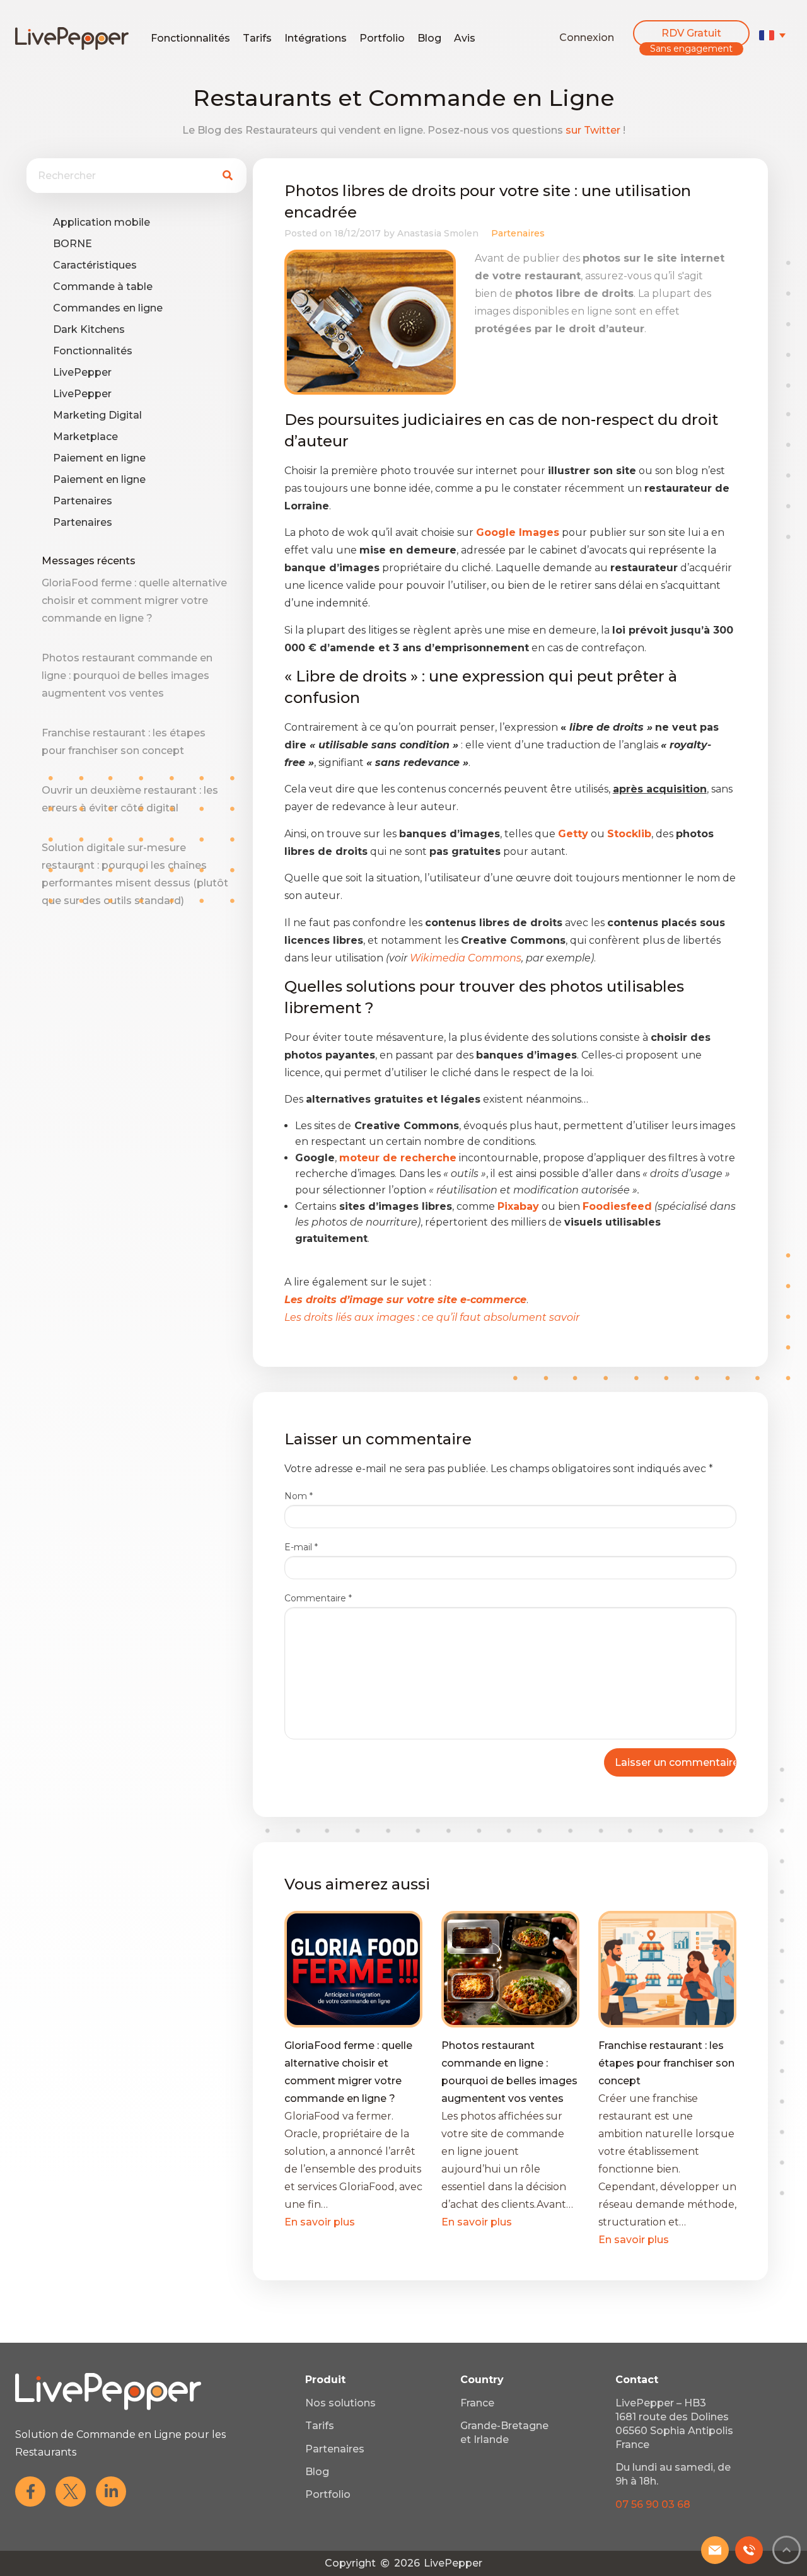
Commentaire (318, 1598)
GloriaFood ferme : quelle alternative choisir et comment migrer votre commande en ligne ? (134, 600)
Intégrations (316, 38)
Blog (429, 38)
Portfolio (382, 38)
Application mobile (102, 222)
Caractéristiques (95, 265)
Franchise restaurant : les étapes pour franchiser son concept (666, 2063)
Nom (299, 1496)
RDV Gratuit (691, 33)
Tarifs (257, 38)
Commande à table (103, 287)
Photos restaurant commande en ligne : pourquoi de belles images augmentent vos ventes (127, 676)
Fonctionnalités (190, 38)
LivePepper (82, 372)
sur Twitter (593, 130)
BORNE (73, 244)
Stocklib (629, 834)
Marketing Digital (97, 415)
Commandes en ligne (108, 308)
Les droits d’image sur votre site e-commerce (405, 1300)
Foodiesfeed (617, 1206)
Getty (573, 834)
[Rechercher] (227, 176)
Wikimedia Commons (466, 958)
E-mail (301, 1547)
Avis (465, 38)
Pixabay (518, 1206)
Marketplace (85, 437)
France (477, 2403)
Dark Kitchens (89, 329)
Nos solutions (340, 2403)
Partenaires (83, 501)
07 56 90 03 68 (653, 2504)
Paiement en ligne (99, 458)
